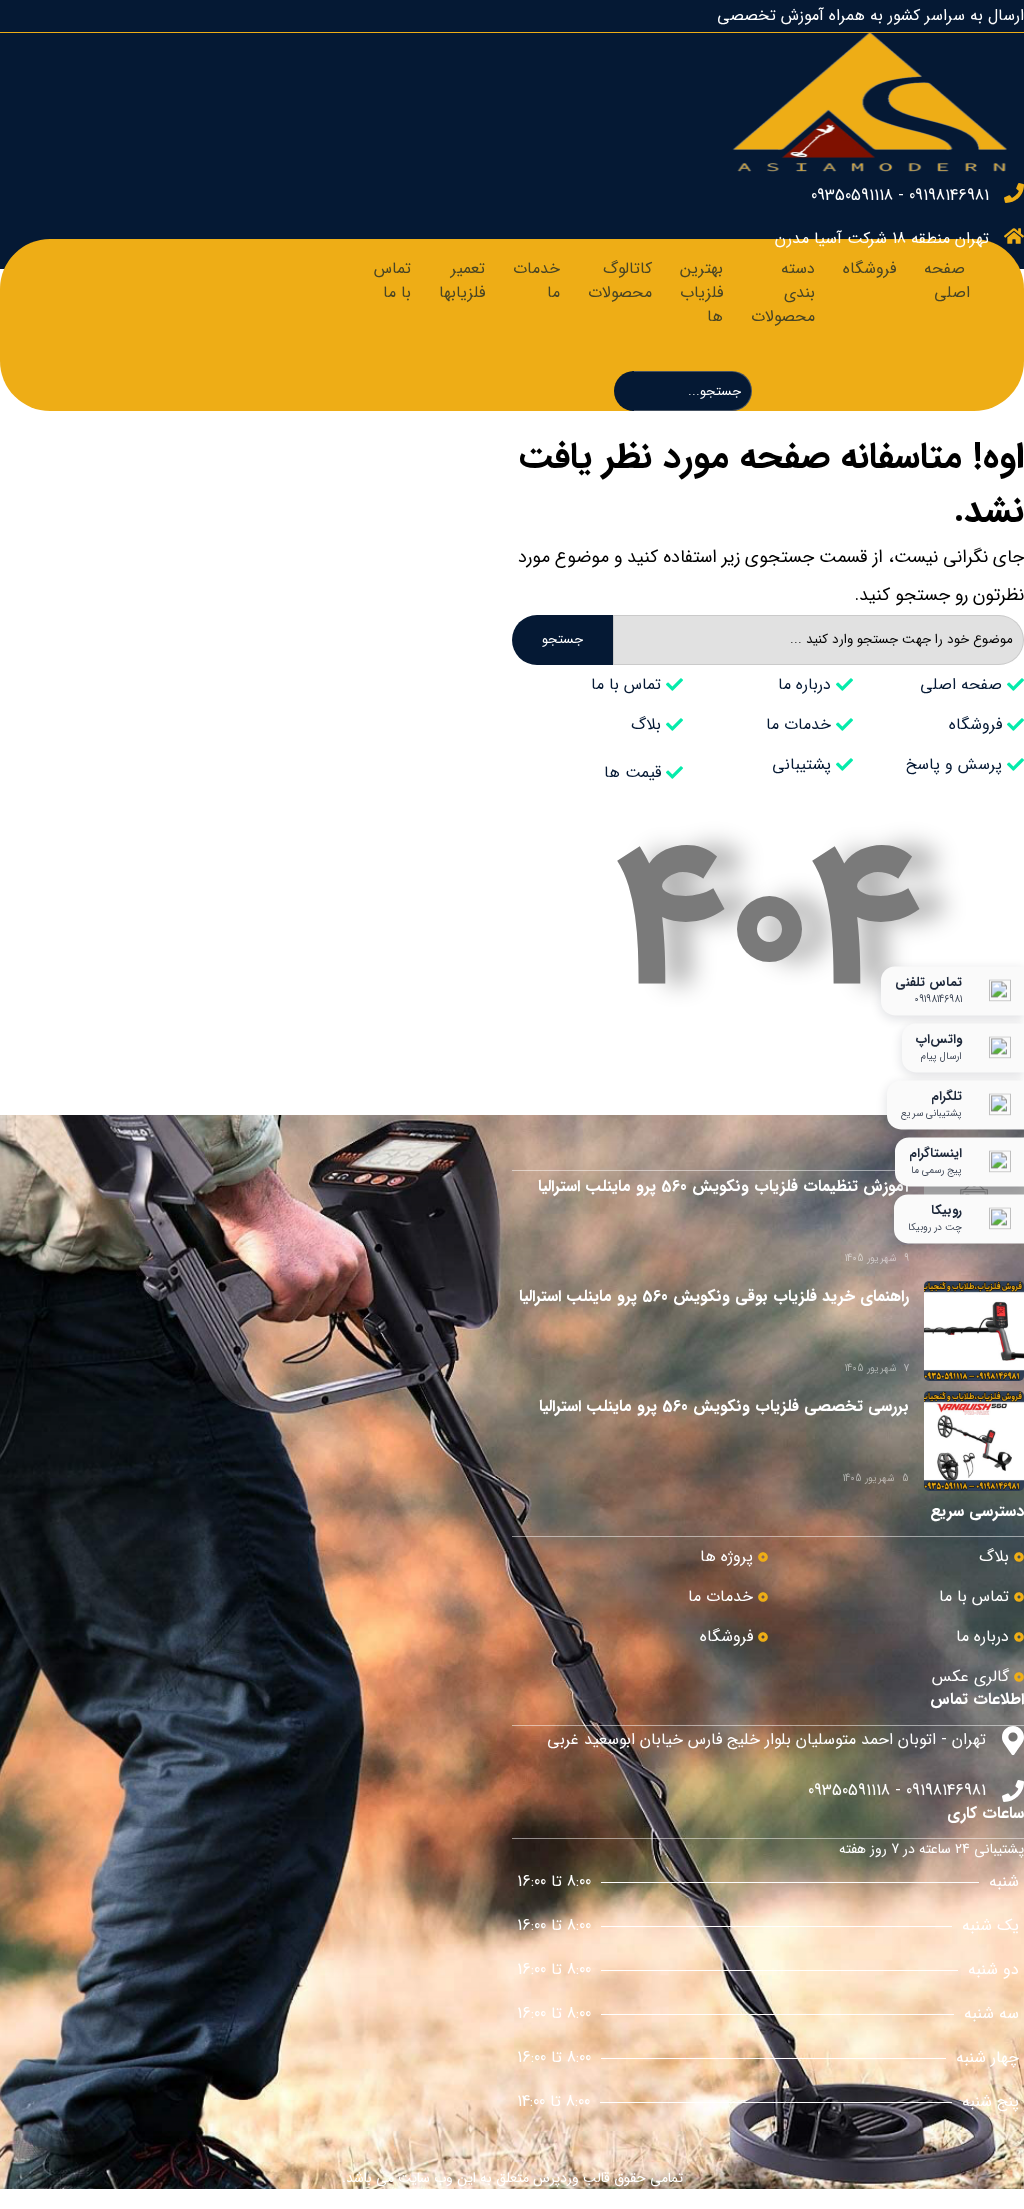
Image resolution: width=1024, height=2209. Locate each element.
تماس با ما (392, 280)
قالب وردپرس (571, 2178)
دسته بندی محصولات (783, 292)
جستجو (562, 639)
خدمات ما (536, 280)
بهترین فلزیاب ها (701, 292)
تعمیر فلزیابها (462, 280)
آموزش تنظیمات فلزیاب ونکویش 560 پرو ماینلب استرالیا (723, 1186)
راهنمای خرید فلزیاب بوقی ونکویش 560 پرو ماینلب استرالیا (714, 1296)
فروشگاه (869, 268)
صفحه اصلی (947, 280)
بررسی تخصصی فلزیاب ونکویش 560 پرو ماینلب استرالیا (724, 1406)
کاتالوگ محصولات (620, 280)
